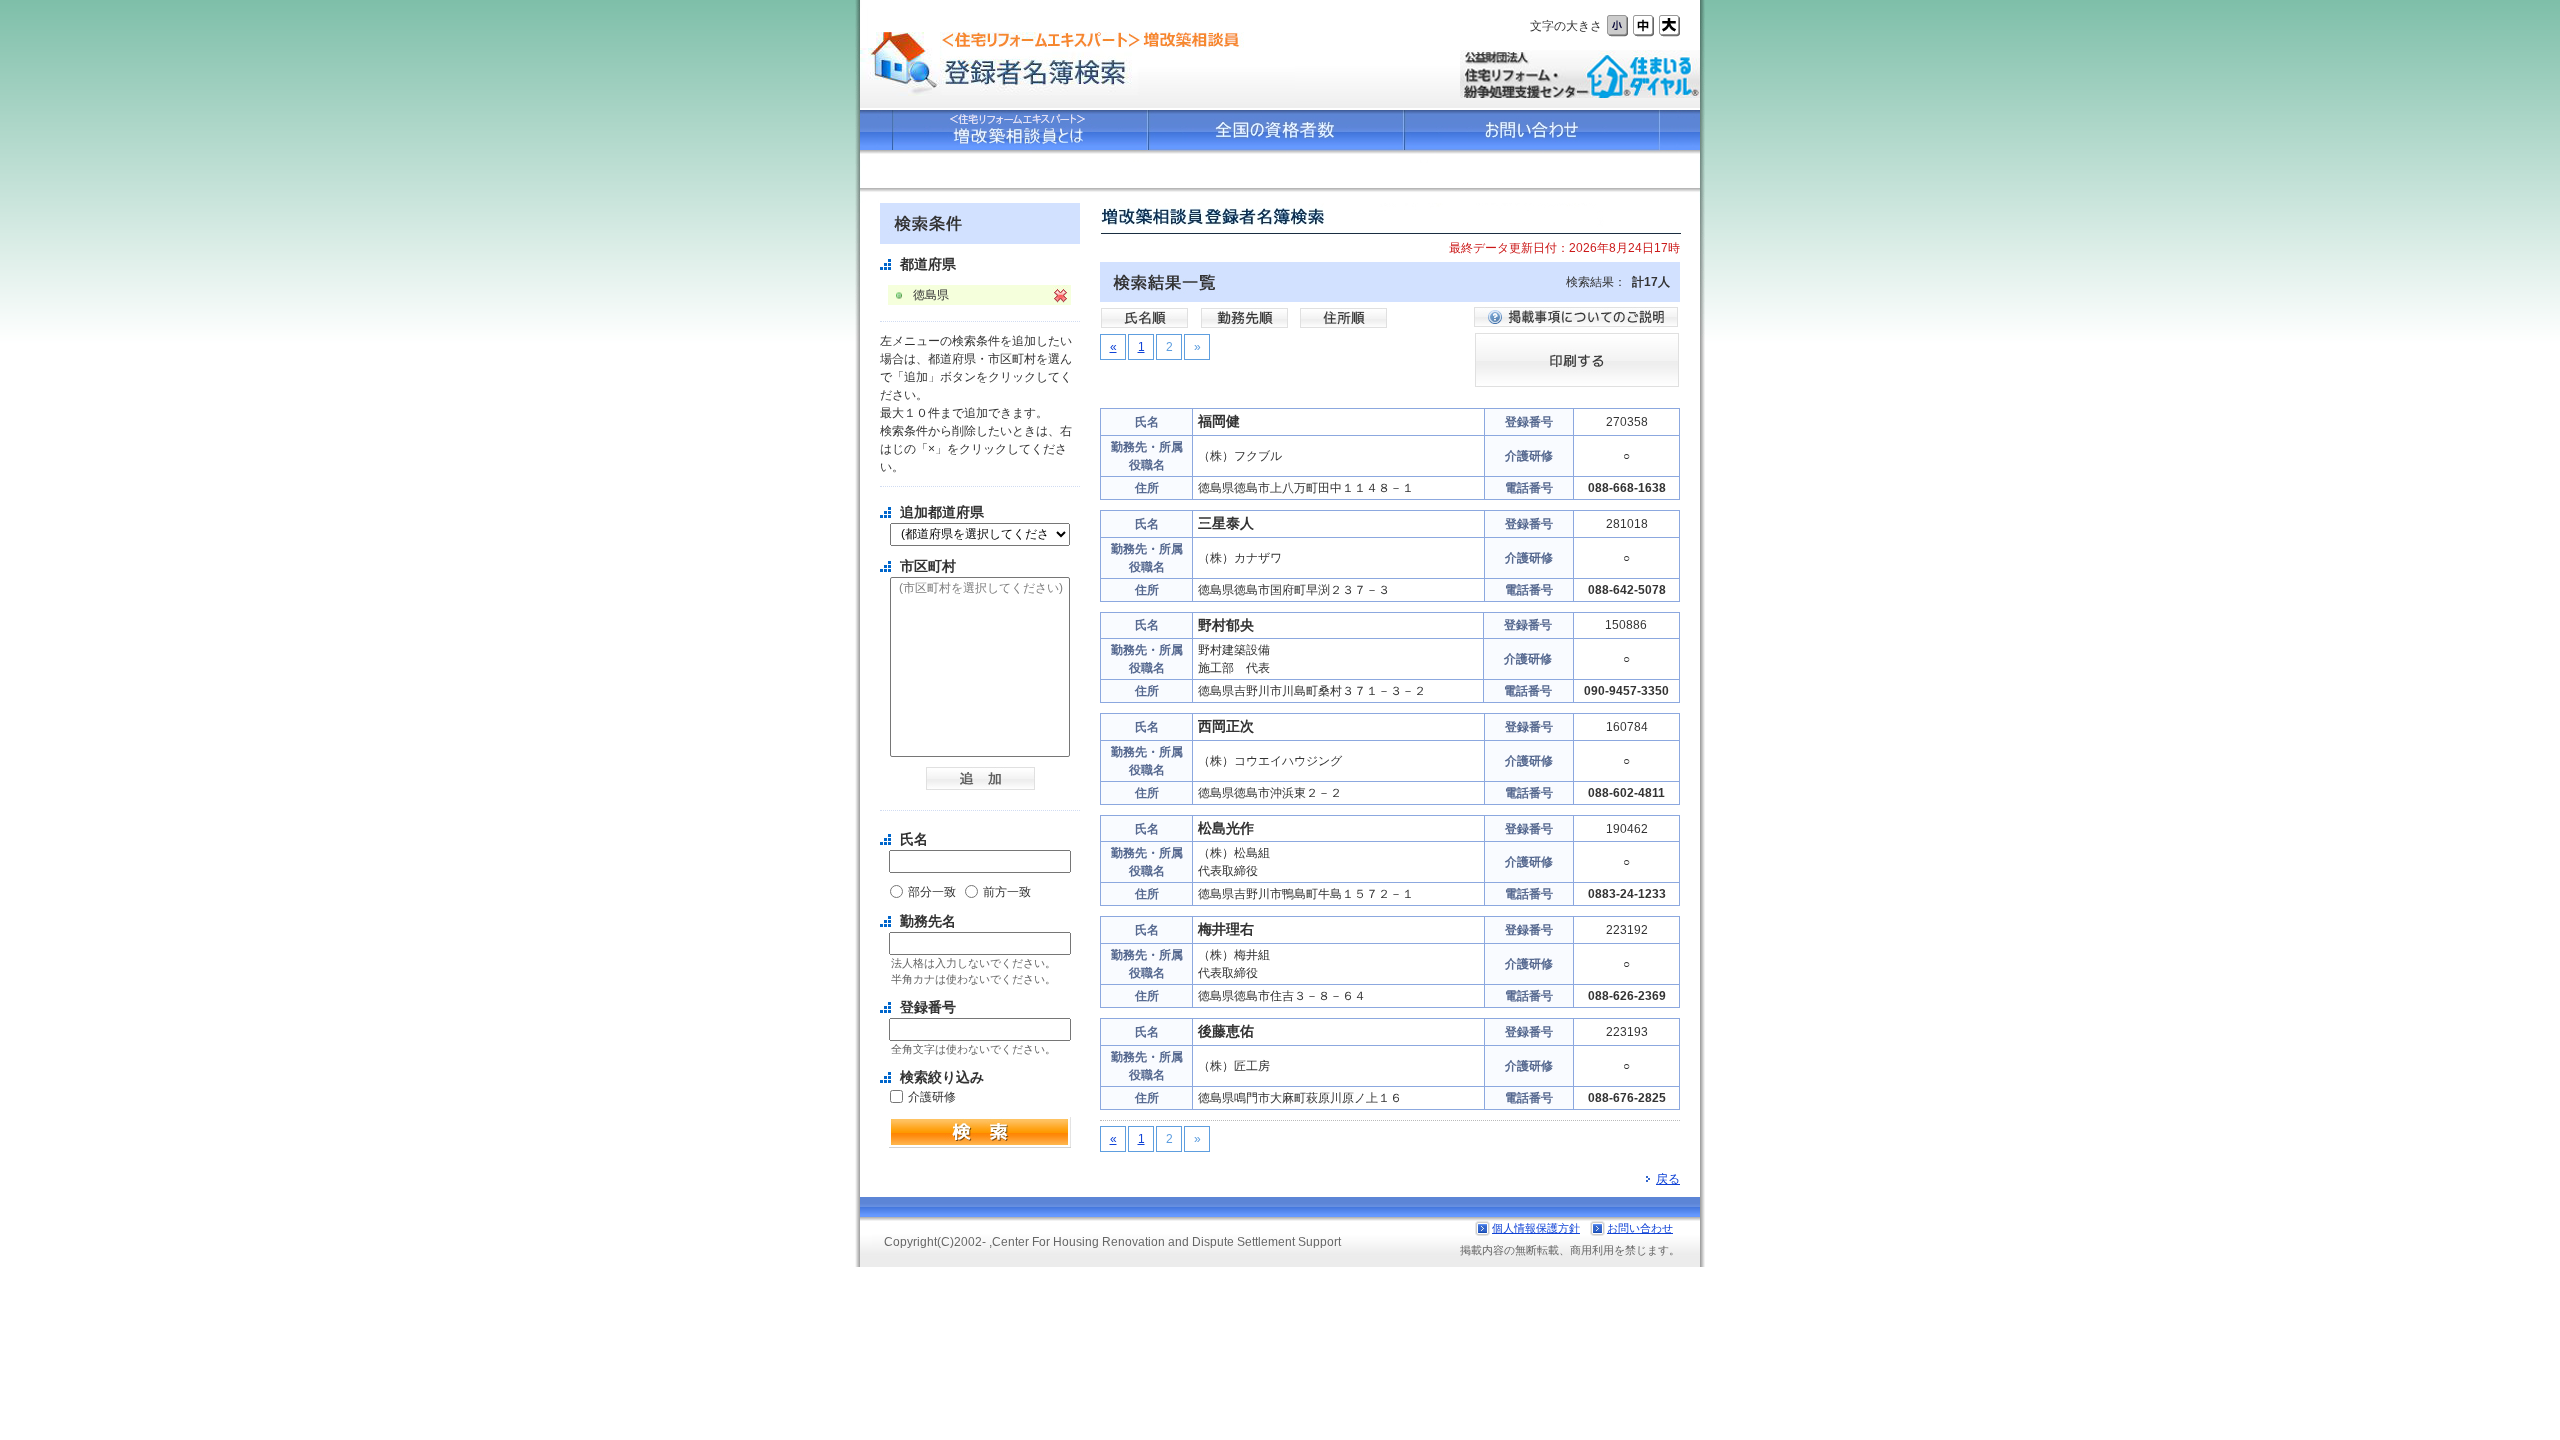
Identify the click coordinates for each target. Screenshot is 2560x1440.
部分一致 (932, 892)
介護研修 (932, 1097)
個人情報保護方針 (1536, 1228)
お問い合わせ (1640, 1228)
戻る (1668, 1179)
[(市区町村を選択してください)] (980, 589)
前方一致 (1007, 892)
